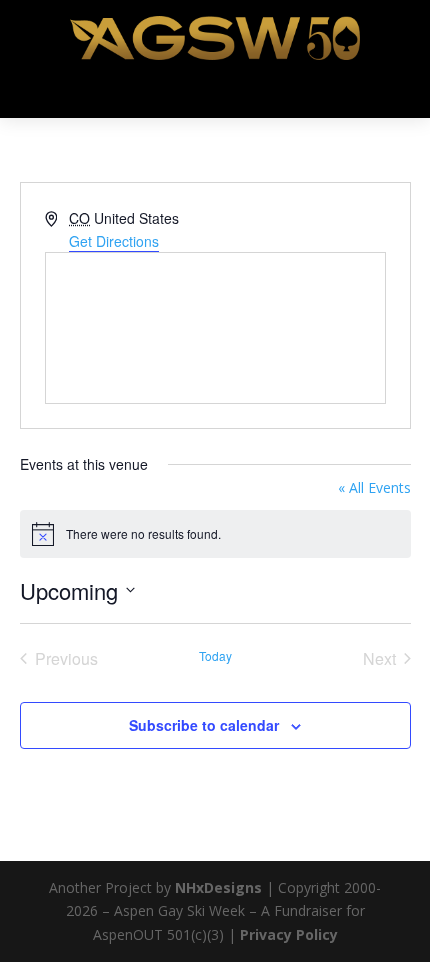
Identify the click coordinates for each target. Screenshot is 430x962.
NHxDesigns (218, 887)
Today (215, 656)
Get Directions (114, 241)
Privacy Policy (289, 934)
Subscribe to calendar (204, 725)
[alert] (215, 534)
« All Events (374, 487)
